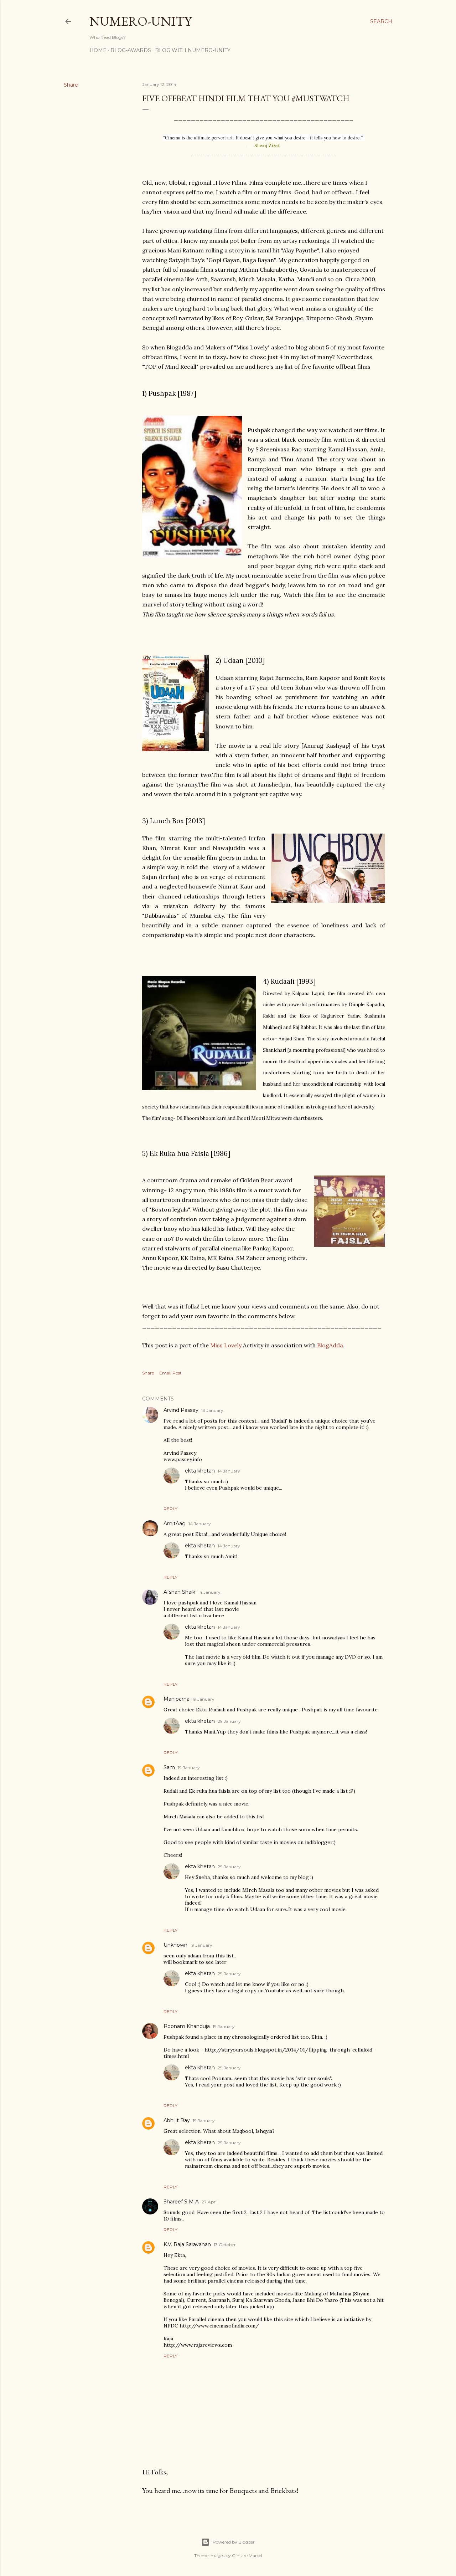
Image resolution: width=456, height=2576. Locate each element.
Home (98, 50)
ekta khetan (200, 1471)
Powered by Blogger (234, 2542)
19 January (203, 1699)
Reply (170, 1509)
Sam (169, 1767)
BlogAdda (330, 1345)
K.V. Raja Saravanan (187, 2244)
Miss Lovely (226, 1345)
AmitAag (175, 1523)
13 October (225, 2245)
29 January (229, 1721)
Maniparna (177, 1699)
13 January (212, 1410)
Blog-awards (131, 50)
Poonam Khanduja (187, 2026)
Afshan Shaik (179, 1592)
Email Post (170, 1373)
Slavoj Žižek (267, 145)
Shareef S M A (181, 2202)
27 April (210, 2202)
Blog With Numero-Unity (193, 50)
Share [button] (71, 85)
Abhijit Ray (177, 2120)
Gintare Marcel (247, 2555)
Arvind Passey (181, 1410)
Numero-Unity (141, 21)
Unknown (175, 1945)
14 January (229, 1471)
